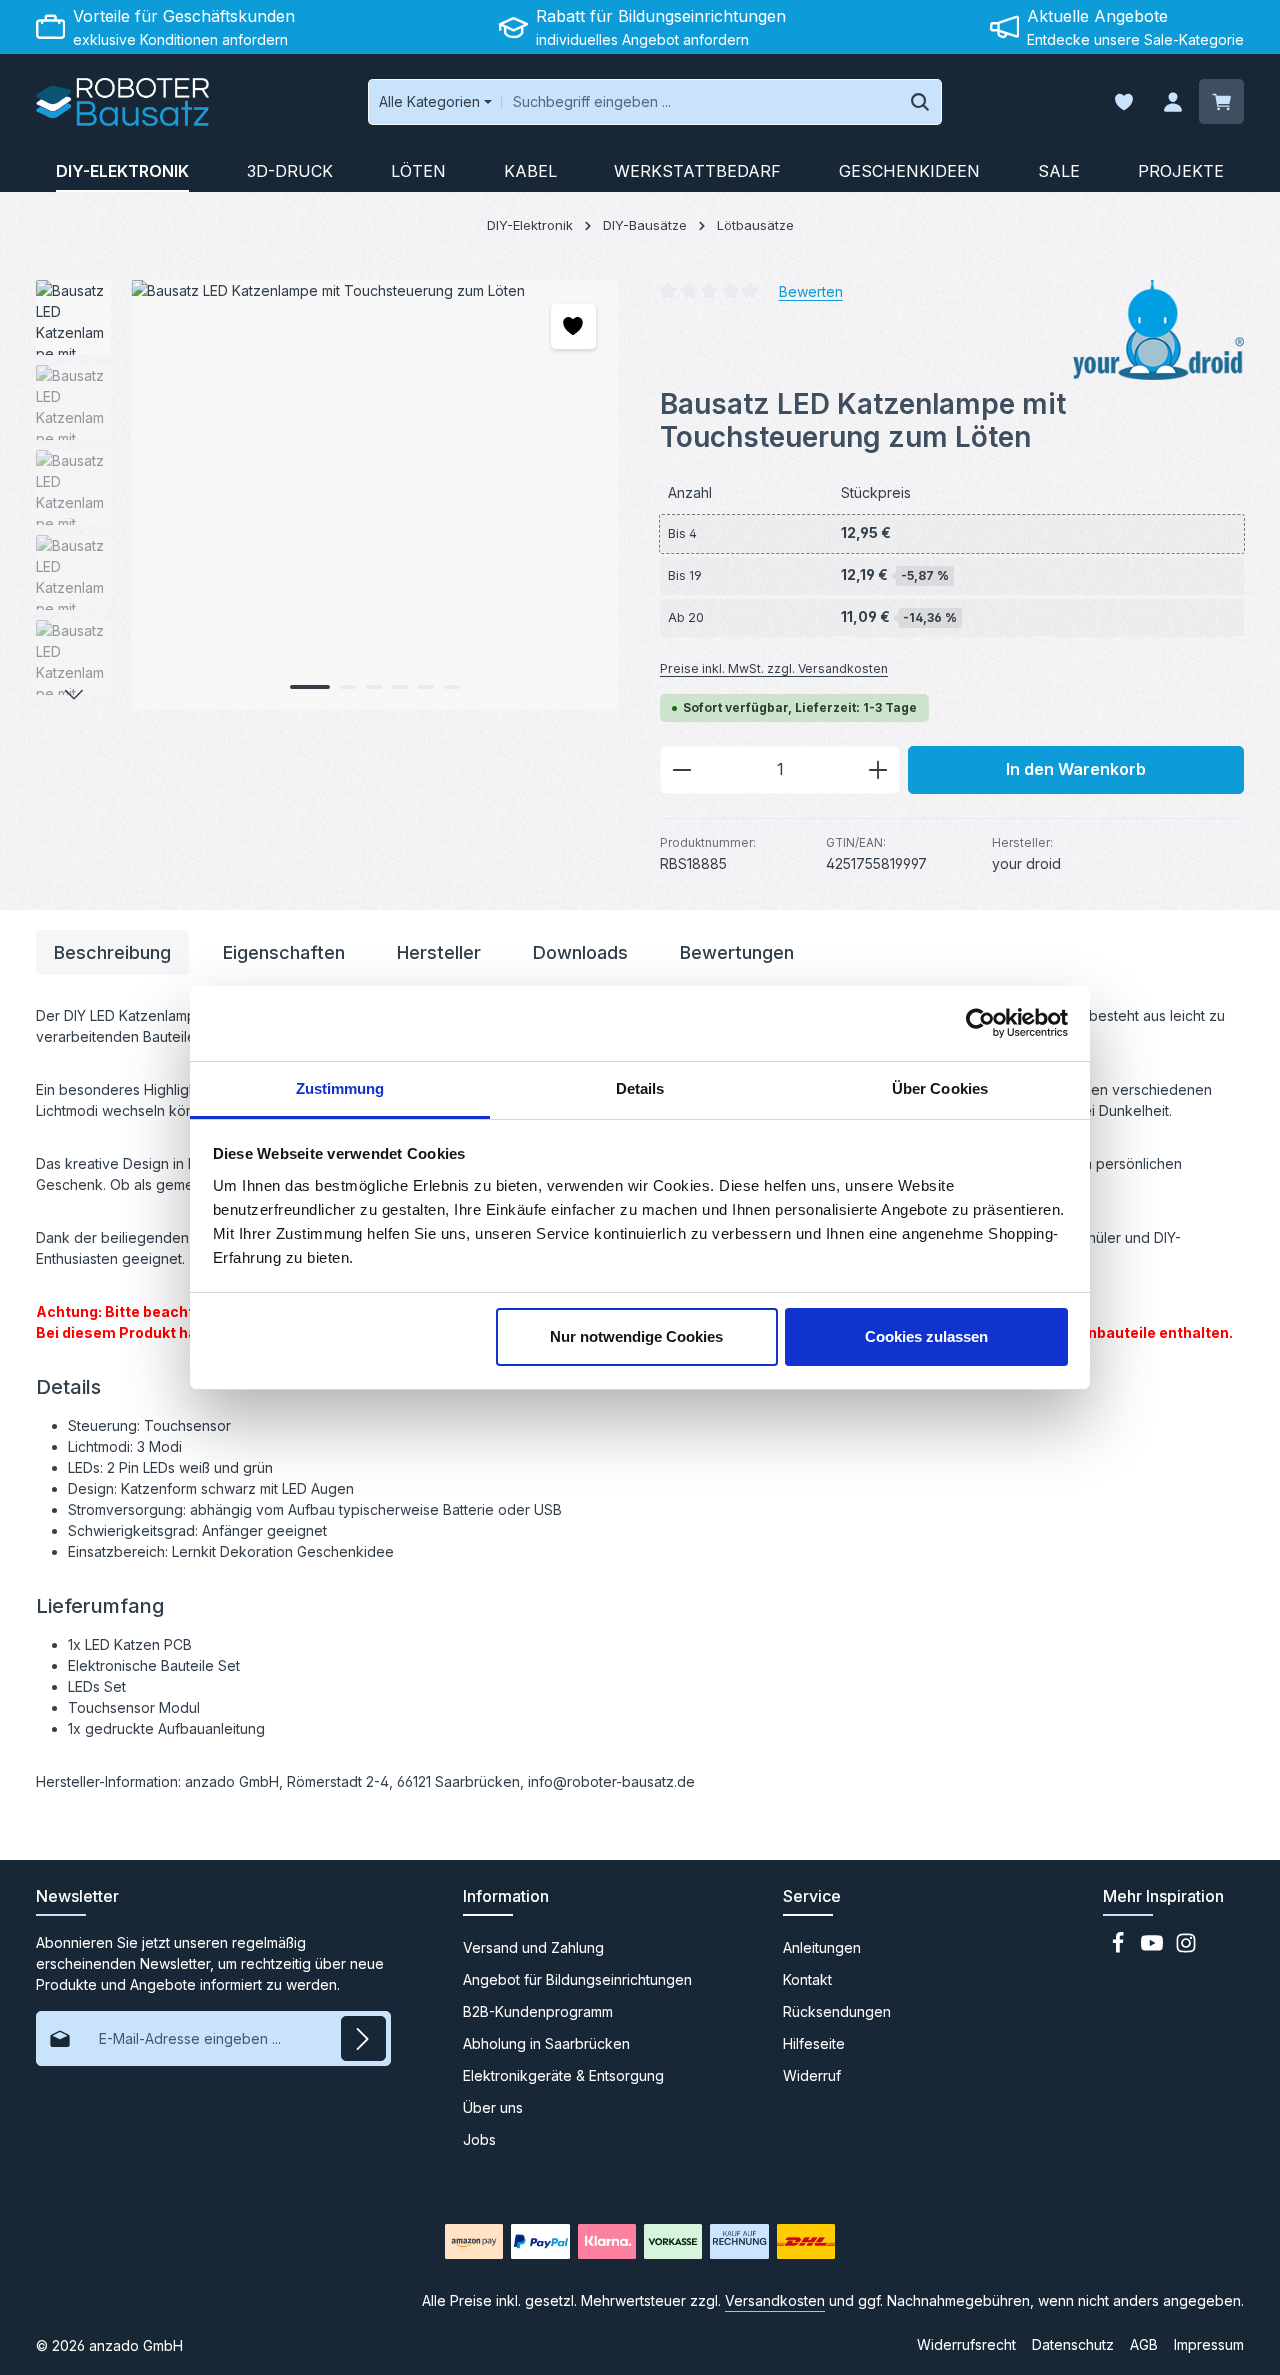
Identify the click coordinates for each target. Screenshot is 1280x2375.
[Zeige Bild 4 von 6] (400, 687)
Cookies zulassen (926, 1336)
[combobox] (700, 102)
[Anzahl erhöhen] (878, 770)
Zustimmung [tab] (340, 1088)
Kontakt (807, 1979)
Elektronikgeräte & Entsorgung (563, 2075)
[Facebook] (1120, 1948)
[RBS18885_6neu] (375, 495)
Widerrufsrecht (966, 2344)
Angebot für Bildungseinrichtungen (577, 1979)
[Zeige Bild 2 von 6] (348, 687)
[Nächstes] (74, 695)
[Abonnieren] (363, 2038)
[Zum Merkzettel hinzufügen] (573, 326)
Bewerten (811, 290)
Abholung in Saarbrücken (546, 2043)
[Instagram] (1186, 1948)
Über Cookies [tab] (940, 1088)
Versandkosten (775, 2300)
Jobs (479, 2139)
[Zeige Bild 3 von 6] (374, 687)
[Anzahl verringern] (681, 770)
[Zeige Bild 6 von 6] (452, 687)
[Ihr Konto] (1172, 102)
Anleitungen (822, 1947)
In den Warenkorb (1076, 769)
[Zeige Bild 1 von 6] (310, 687)
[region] (328, 495)
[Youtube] (1154, 1948)
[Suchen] (920, 102)
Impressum (1209, 2344)
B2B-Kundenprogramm (538, 2011)
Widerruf (812, 2075)
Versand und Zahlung (533, 1947)
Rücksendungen (837, 2011)
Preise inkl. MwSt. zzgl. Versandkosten (774, 668)
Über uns (493, 2107)
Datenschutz (1073, 2344)
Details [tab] (640, 1088)
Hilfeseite (814, 2043)
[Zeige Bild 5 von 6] (426, 687)
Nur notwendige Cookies (636, 1336)
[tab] (112, 952)
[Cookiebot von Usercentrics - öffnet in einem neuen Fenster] (980, 1023)
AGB (1144, 2344)
